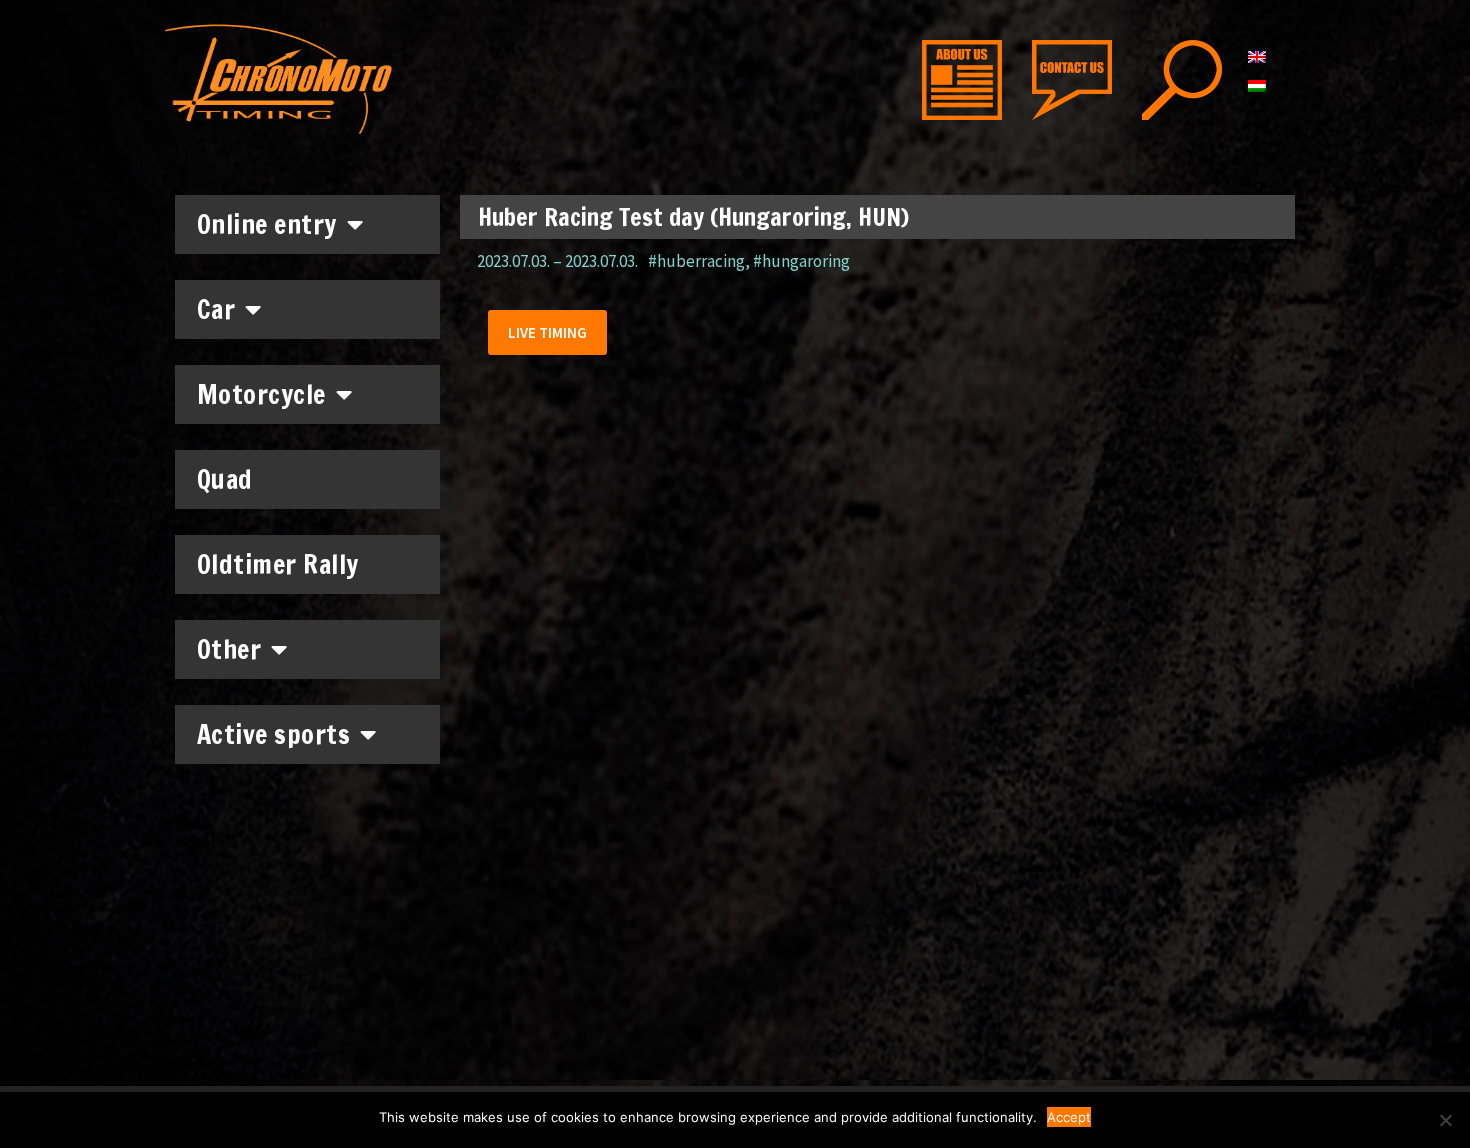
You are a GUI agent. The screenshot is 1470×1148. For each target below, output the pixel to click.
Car (216, 309)
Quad (225, 479)
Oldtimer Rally (278, 564)
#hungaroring (801, 261)
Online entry (267, 224)
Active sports (274, 734)
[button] (547, 332)
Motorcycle (261, 394)
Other (229, 649)
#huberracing (696, 261)
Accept (1069, 1117)
